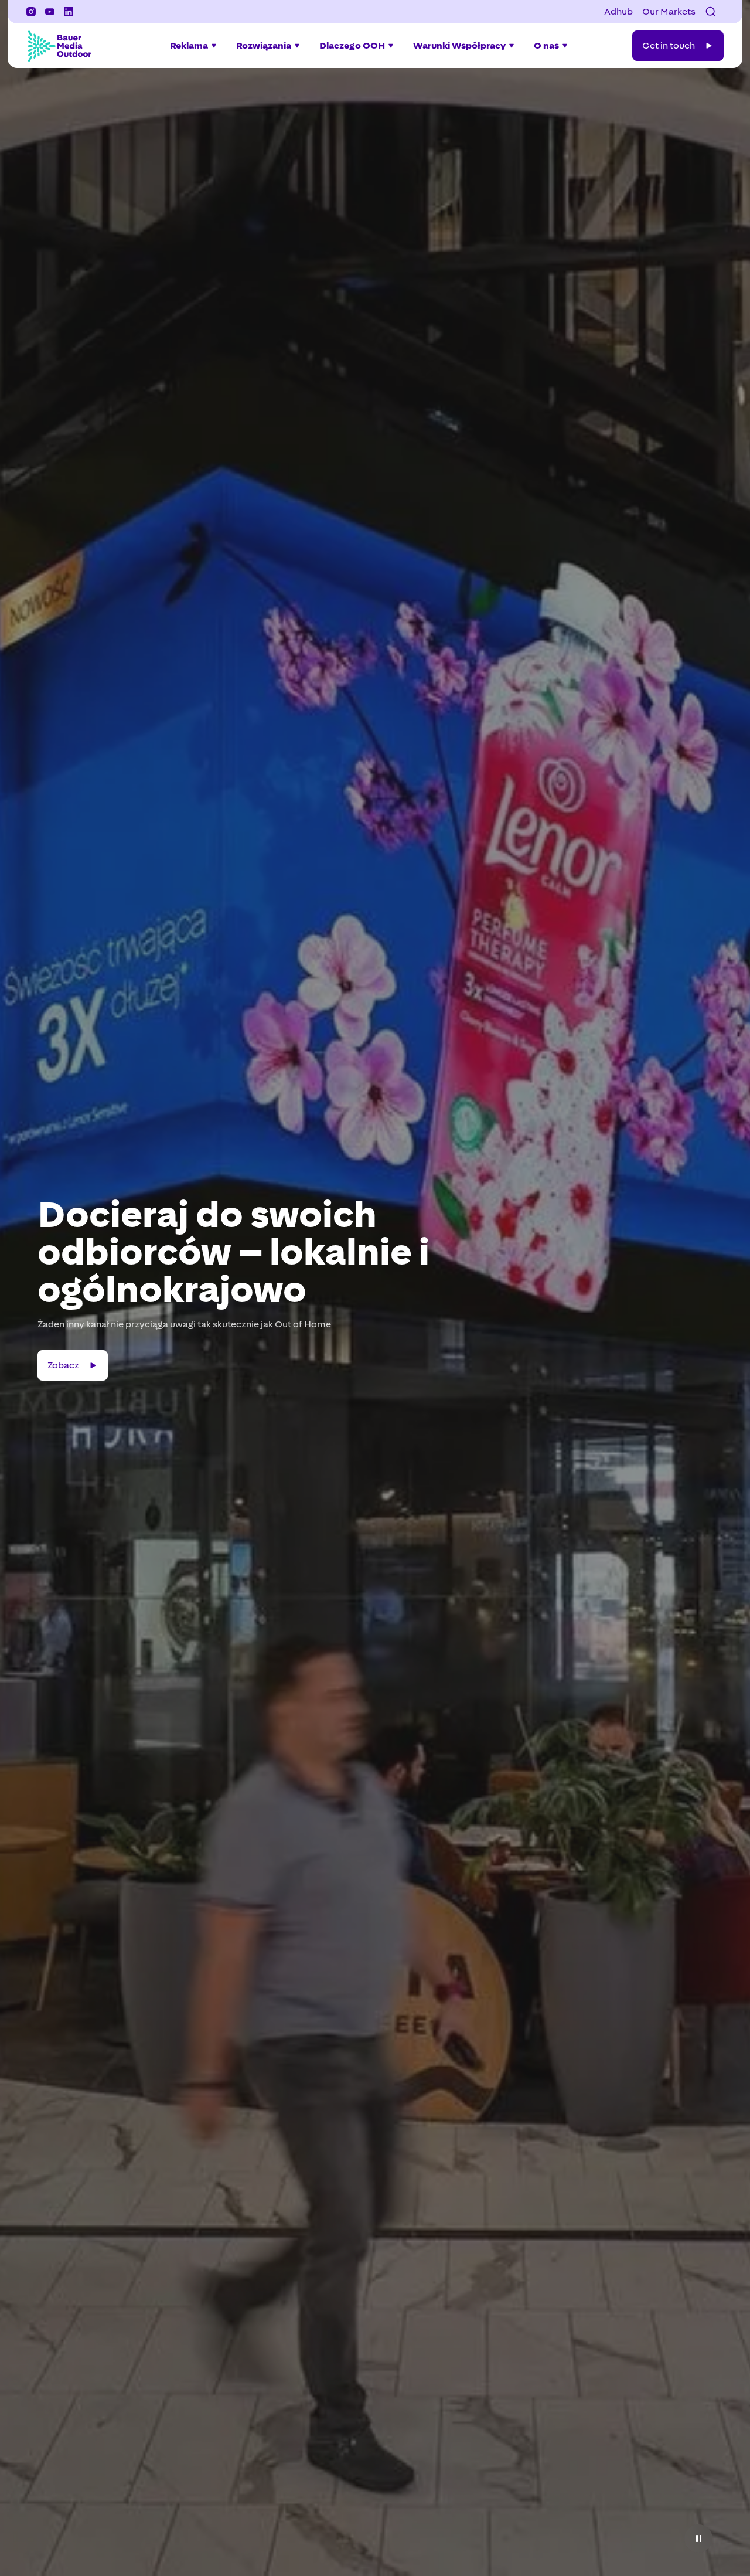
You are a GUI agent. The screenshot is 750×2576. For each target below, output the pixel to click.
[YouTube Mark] (50, 12)
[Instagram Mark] (31, 12)
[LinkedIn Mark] (69, 12)
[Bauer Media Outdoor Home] (59, 46)
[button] (711, 12)
